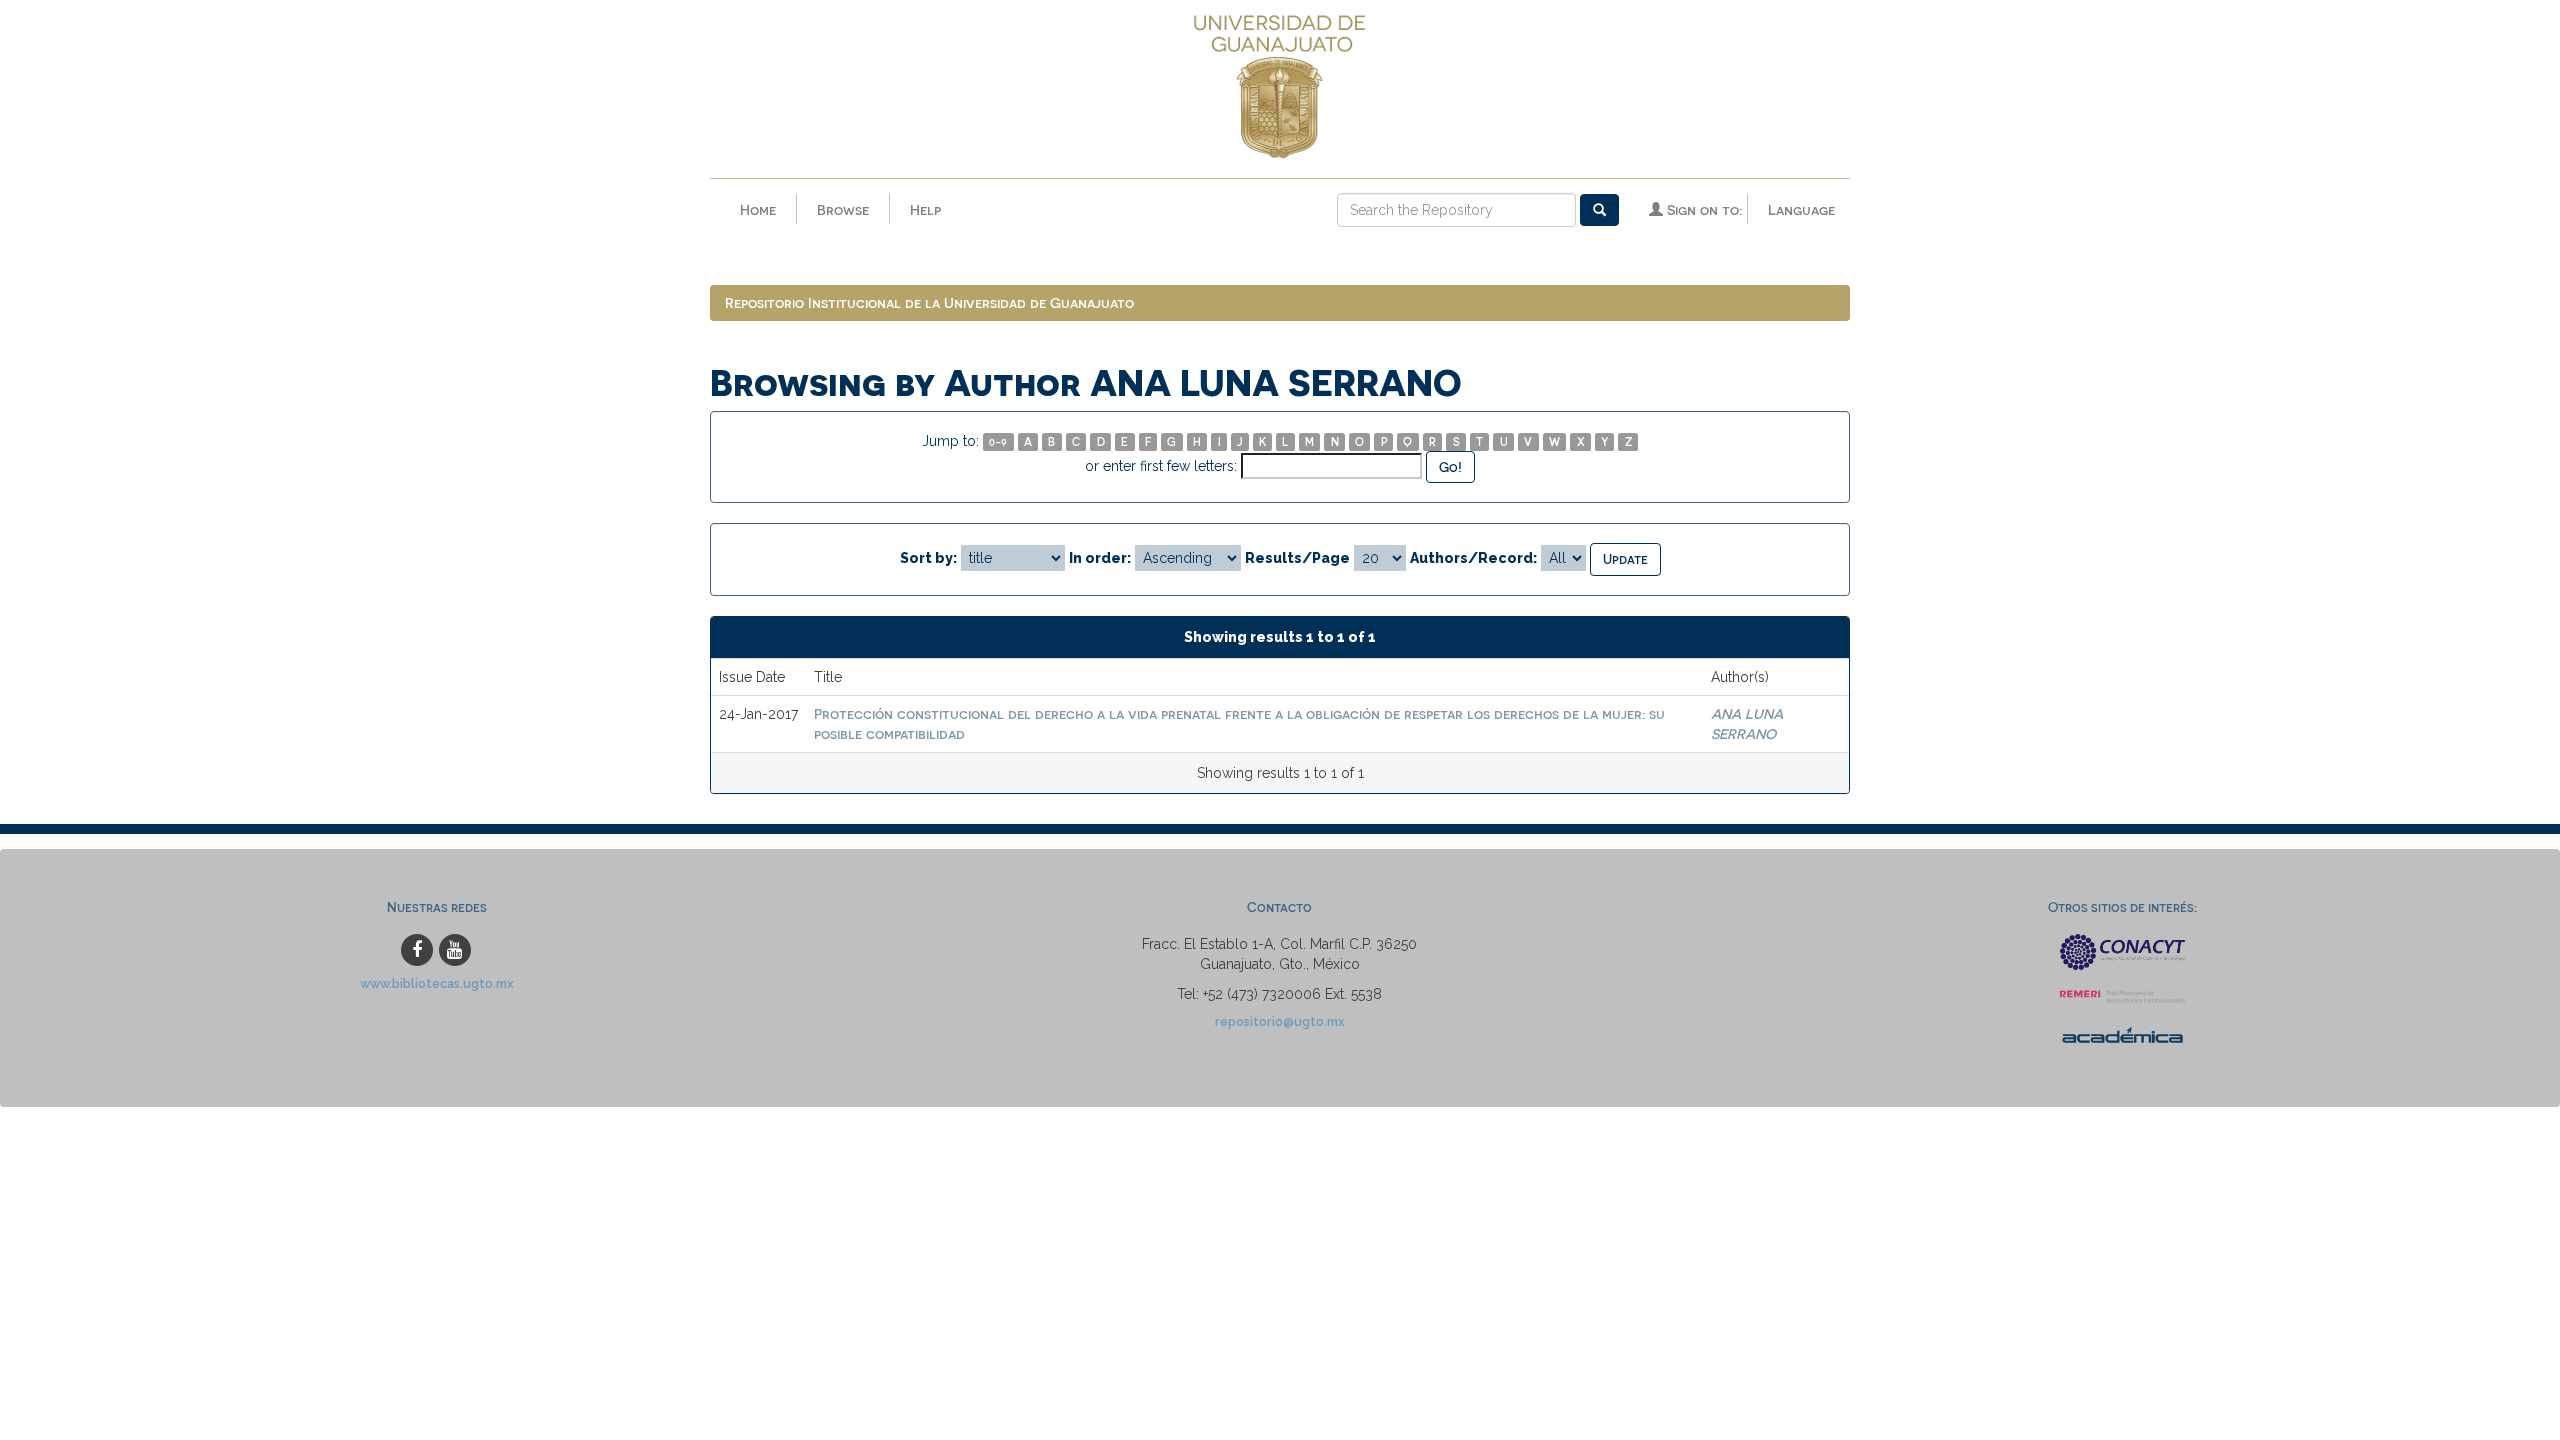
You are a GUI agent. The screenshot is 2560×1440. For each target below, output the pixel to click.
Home (758, 209)
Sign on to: (1702, 209)
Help (925, 209)
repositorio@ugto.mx (1280, 1021)
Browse (843, 209)
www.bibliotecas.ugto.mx (437, 983)
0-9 (998, 441)
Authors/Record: (1473, 558)
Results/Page (1297, 558)
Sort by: (928, 558)
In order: (1100, 558)
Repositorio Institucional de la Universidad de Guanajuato (929, 302)
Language (1801, 209)
